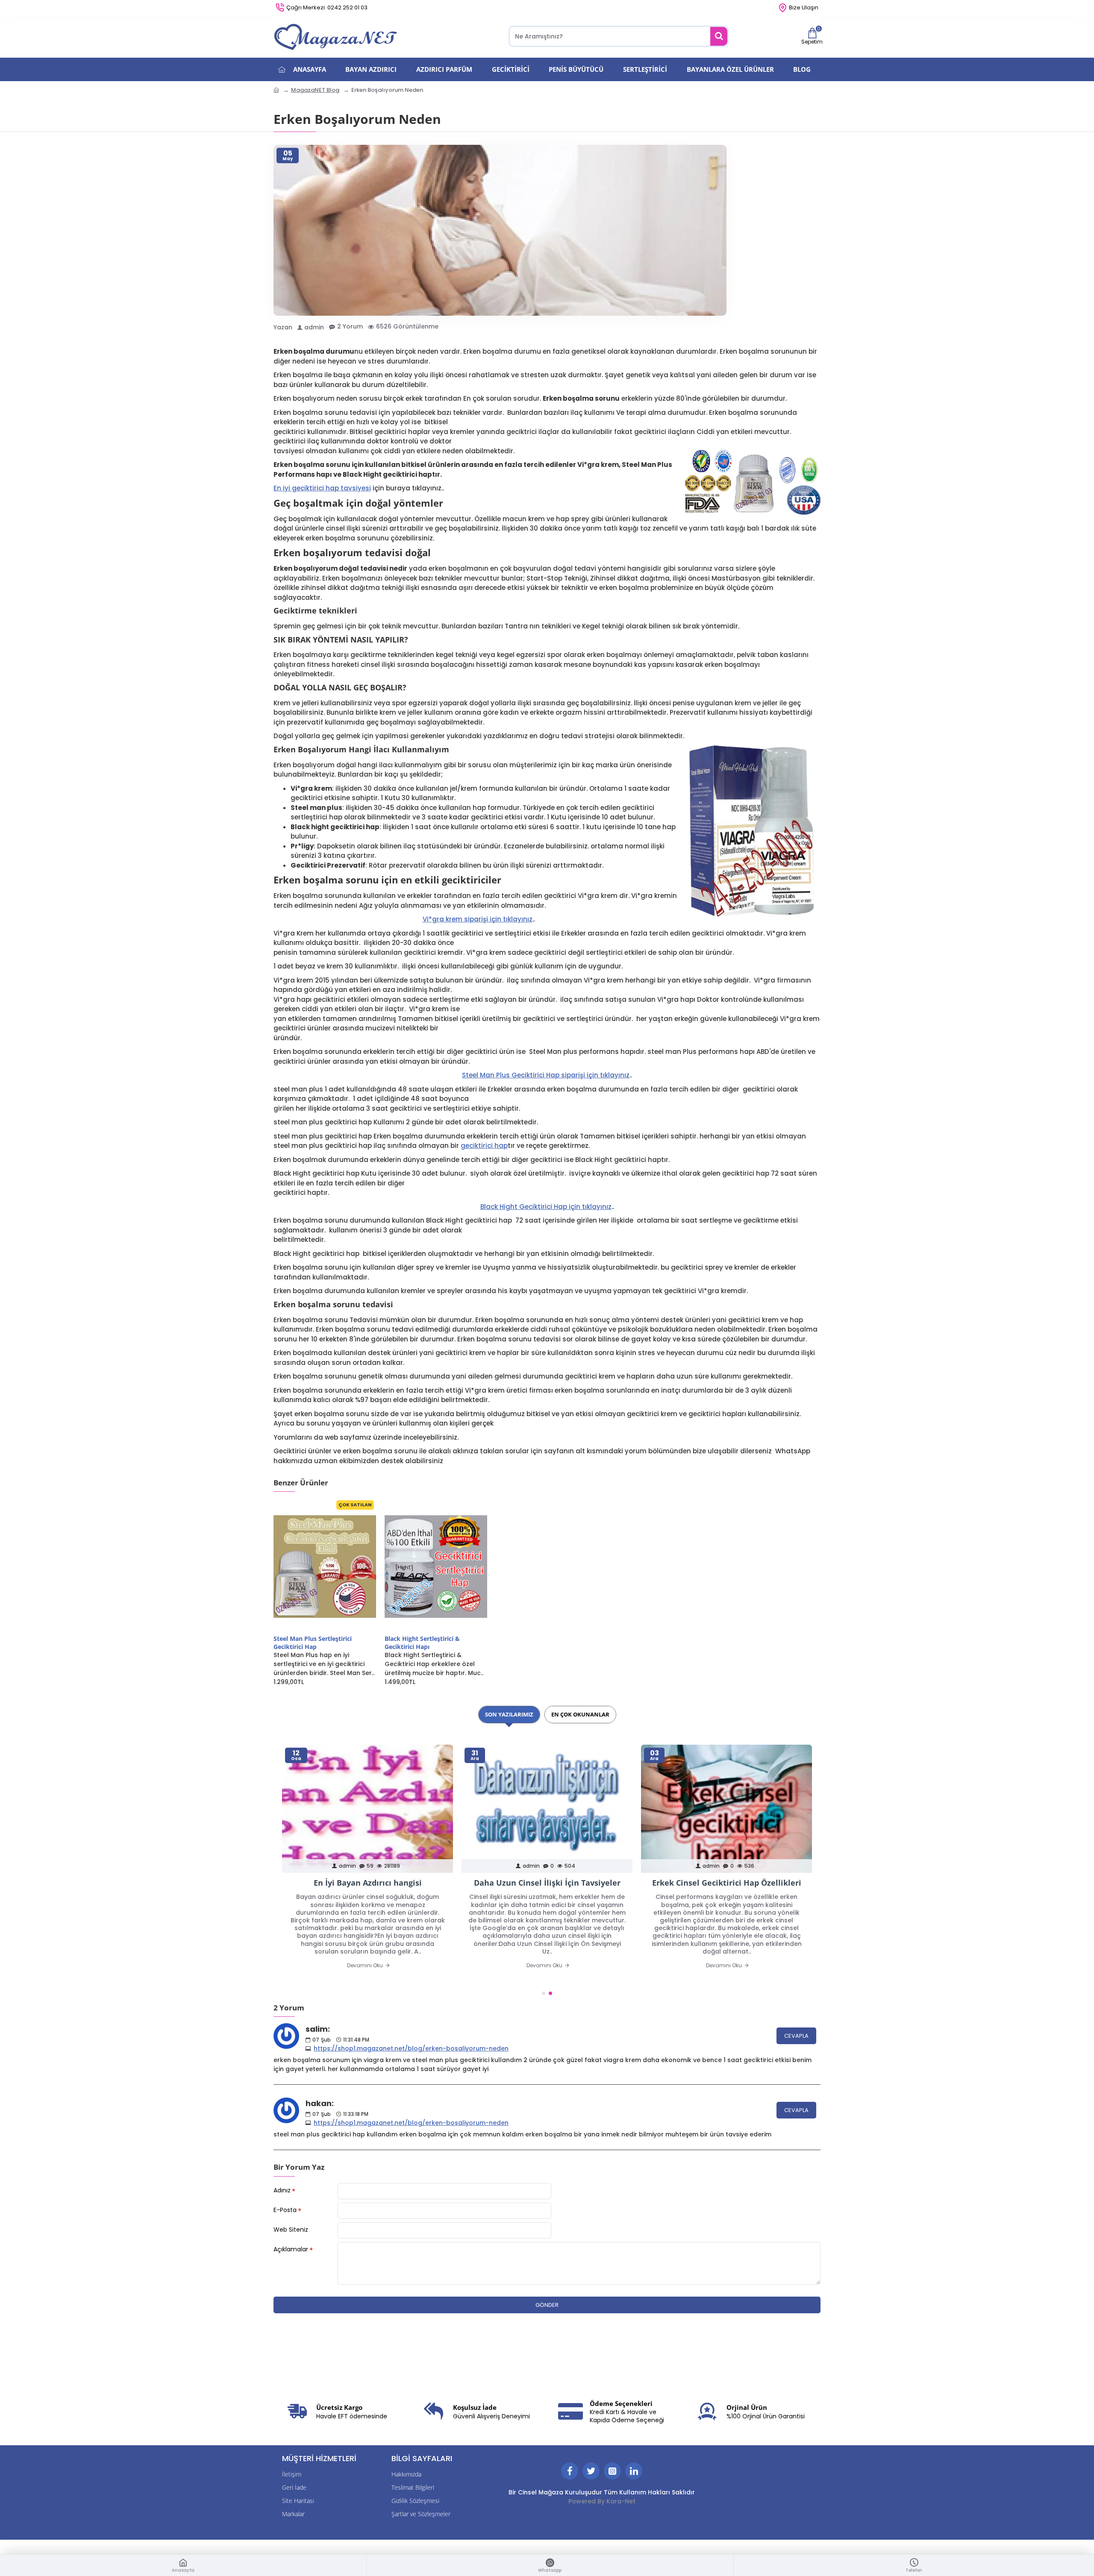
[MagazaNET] (338, 36)
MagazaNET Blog (315, 90)
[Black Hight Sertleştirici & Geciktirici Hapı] (436, 1567)
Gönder (547, 2305)
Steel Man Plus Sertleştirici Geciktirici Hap (313, 1643)
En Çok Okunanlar (580, 1714)
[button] (544, 1993)
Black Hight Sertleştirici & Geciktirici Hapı (422, 1643)
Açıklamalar (291, 2249)
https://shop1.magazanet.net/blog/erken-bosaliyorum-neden (411, 2048)
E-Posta (285, 2210)
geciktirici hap (484, 1146)
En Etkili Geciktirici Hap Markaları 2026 (368, 1883)
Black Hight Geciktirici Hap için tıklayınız (546, 1207)
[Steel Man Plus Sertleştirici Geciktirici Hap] (325, 1567)
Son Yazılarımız (509, 1714)
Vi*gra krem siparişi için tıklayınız (478, 919)
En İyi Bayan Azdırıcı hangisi (727, 1883)
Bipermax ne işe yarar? (547, 1883)
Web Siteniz (291, 2230)
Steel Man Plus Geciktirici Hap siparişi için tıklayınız (546, 1075)
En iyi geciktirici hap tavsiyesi (322, 488)
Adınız (282, 2190)
